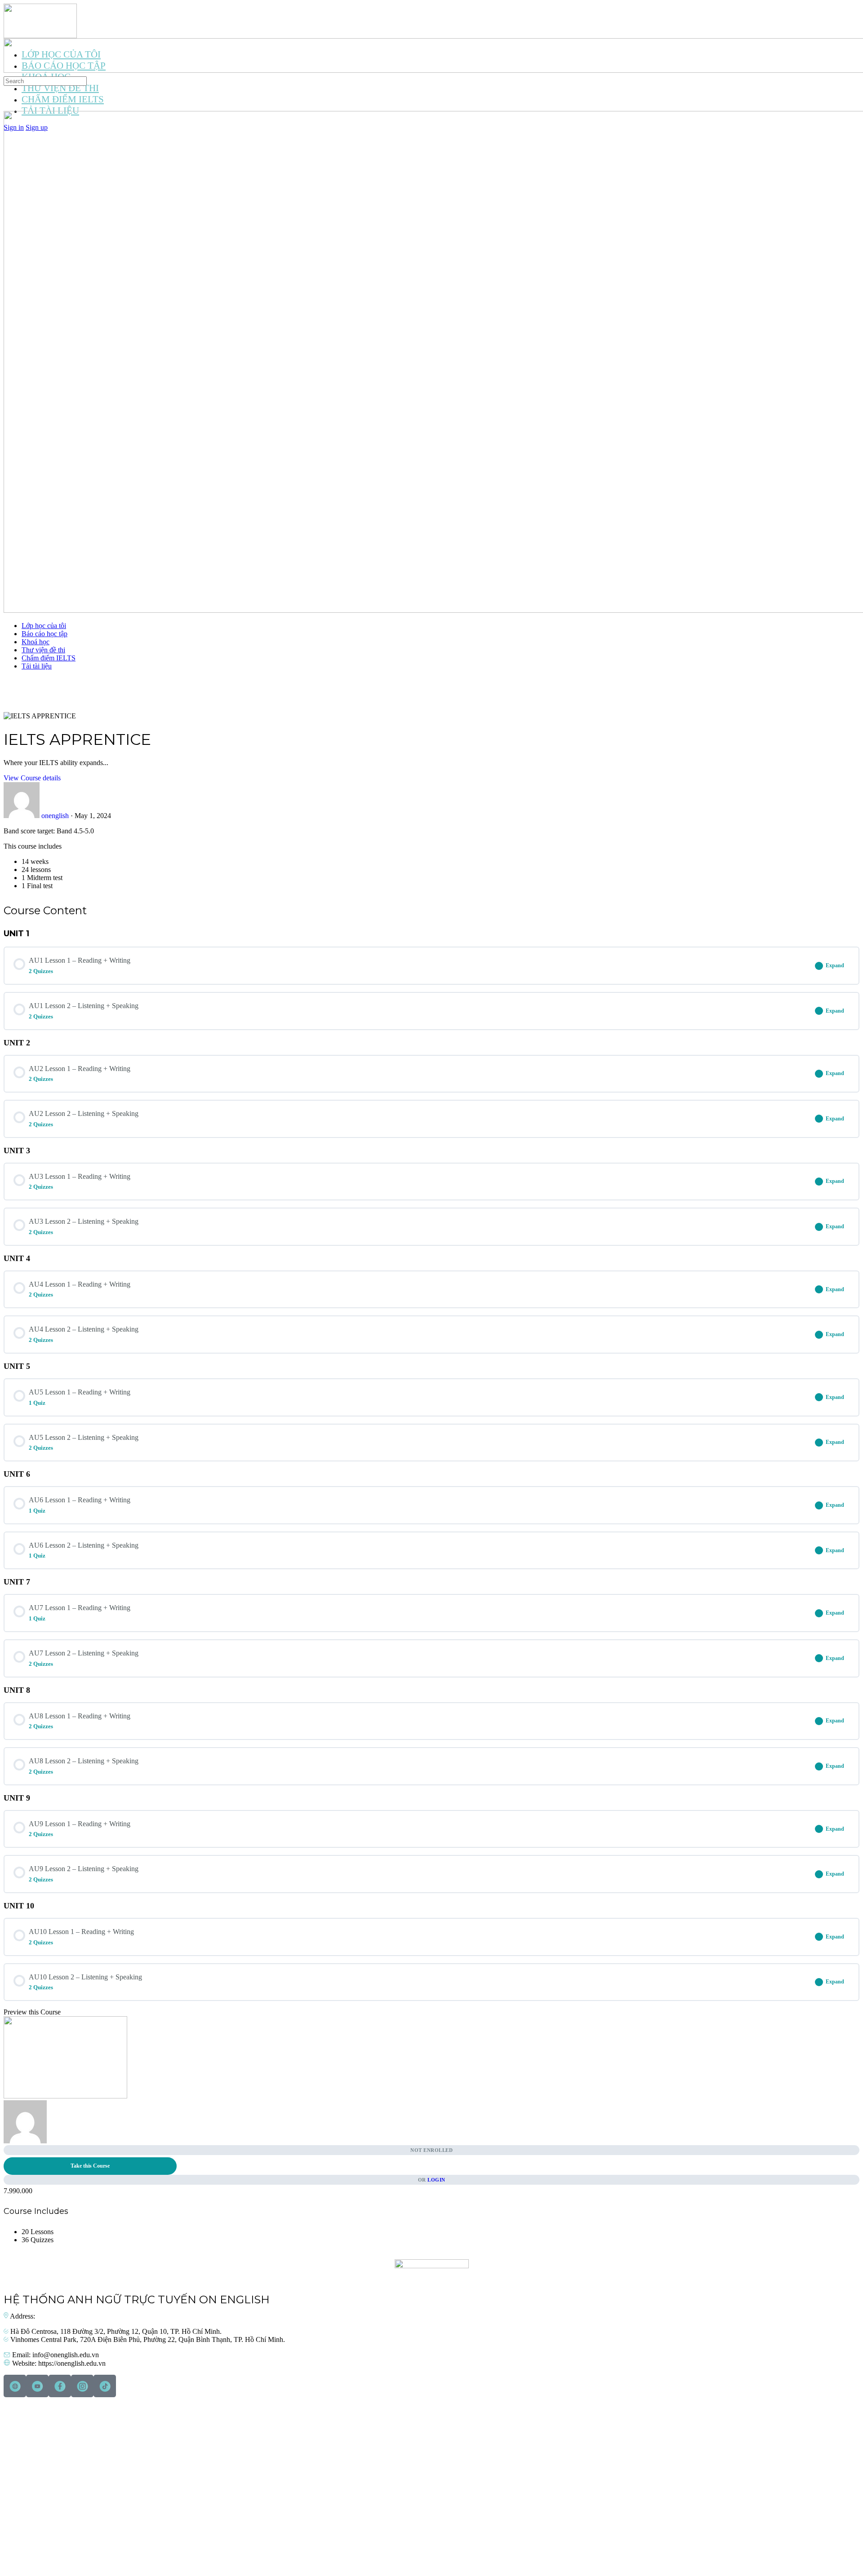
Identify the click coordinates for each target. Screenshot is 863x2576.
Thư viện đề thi (43, 650)
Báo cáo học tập (44, 634)
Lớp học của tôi (44, 626)
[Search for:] (45, 81)
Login (436, 2180)
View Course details (32, 778)
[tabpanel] (431, 859)
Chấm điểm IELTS (49, 658)
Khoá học (36, 642)
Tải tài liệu (37, 666)
